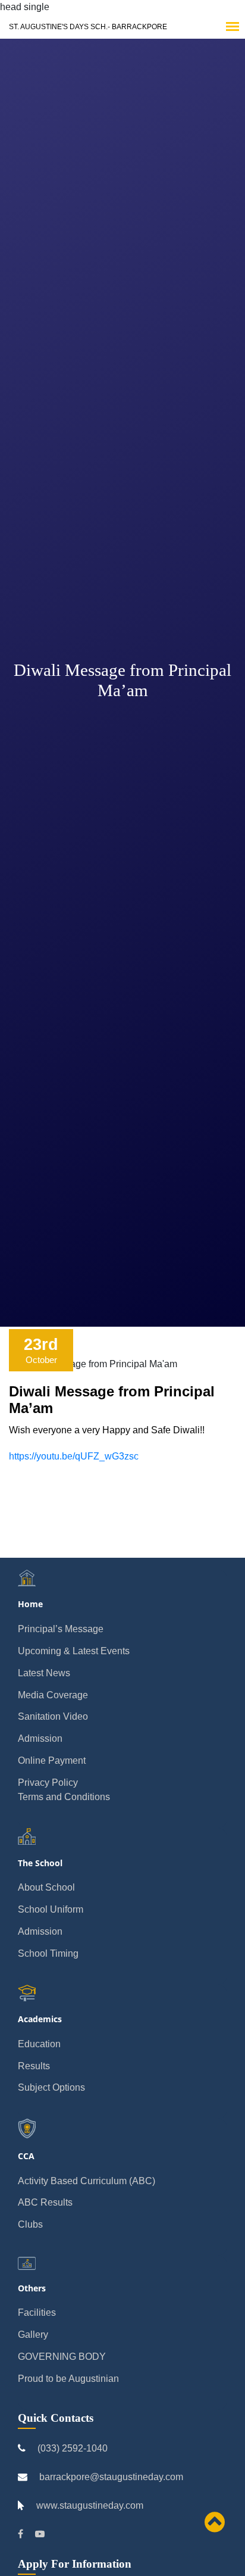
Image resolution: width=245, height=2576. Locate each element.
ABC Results (45, 2202)
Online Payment (52, 1761)
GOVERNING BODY (62, 2357)
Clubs (30, 2224)
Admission (40, 1738)
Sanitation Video (53, 1716)
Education (39, 2044)
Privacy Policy (48, 1783)
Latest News (44, 1673)
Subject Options (51, 2087)
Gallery (33, 2335)
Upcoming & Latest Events (74, 1651)
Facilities (37, 2313)
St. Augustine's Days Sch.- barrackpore (88, 27)
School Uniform (51, 1909)
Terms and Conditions (64, 1797)
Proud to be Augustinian (68, 2379)
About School (46, 1887)
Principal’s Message (61, 1629)
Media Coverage (53, 1695)
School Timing (48, 1953)
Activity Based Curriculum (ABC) (87, 2181)
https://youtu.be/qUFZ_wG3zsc (74, 1456)
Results (34, 2066)
